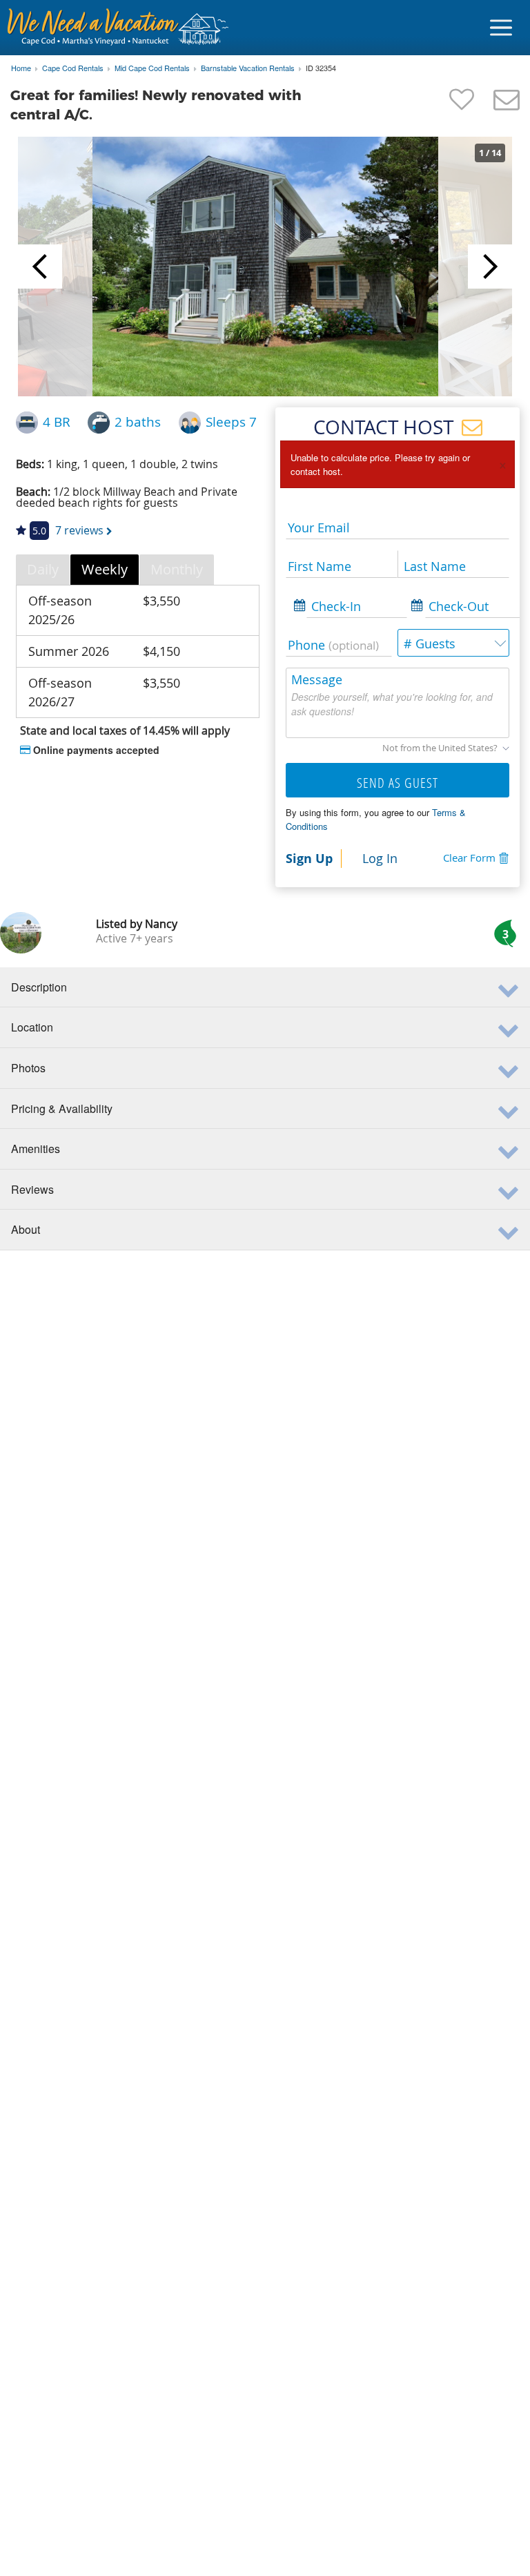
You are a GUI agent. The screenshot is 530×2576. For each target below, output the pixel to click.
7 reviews (79, 530)
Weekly (105, 569)
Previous (40, 267)
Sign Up (309, 858)
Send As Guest (397, 783)
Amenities (36, 1149)
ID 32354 (321, 68)
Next (490, 267)
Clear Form (469, 858)
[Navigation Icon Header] (501, 28)
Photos (28, 1068)
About (26, 1229)
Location (32, 1027)
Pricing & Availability (62, 1108)
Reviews (32, 1189)
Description (39, 987)
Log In (380, 858)
